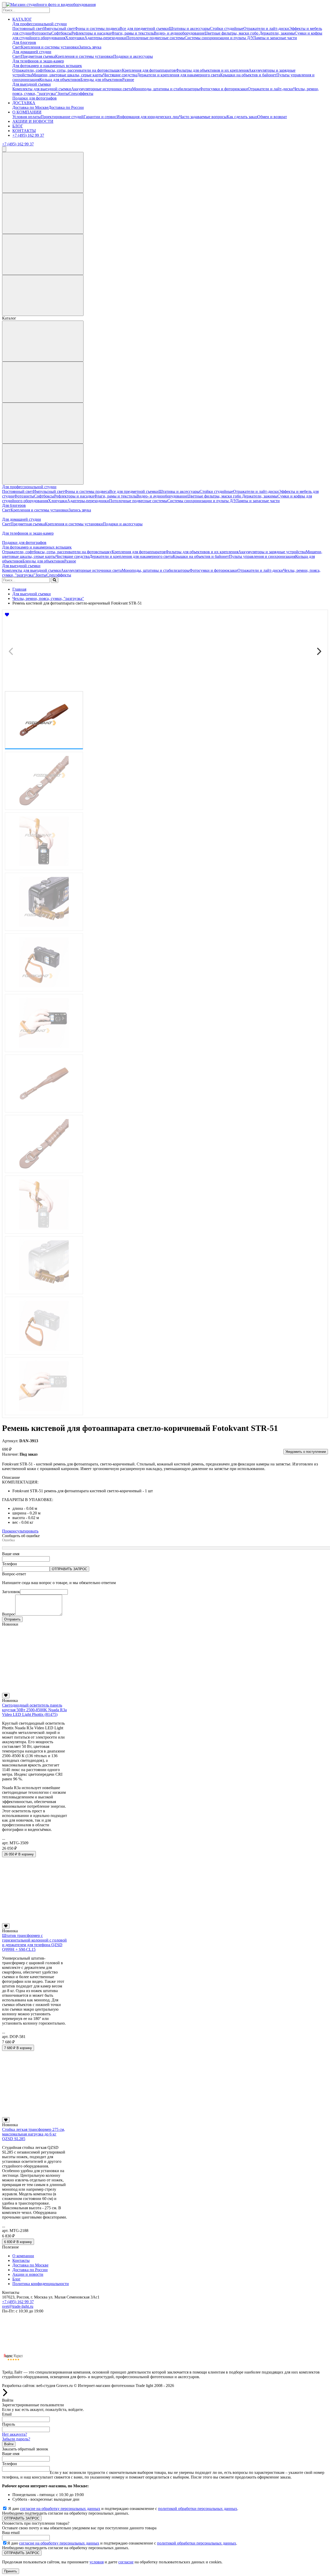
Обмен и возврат (272, 117)
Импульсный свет (59, 28)
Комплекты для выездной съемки (42, 89)
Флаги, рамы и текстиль (133, 33)
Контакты (21, 2260)
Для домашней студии (32, 52)
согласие (126, 2562)
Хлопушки (75, 38)
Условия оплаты (27, 117)
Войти (9, 2444)
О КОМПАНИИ (27, 112)
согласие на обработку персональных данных (60, 2509)
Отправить (12, 1619)
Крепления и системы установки (50, 47)
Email (7, 2414)
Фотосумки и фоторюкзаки (224, 89)
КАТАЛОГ (22, 19)
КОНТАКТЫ (24, 131)
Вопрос (9, 1614)
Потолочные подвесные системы (155, 38)
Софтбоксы (61, 33)
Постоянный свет (28, 28)
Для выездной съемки (32, 84)
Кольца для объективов (60, 80)
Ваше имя (11, 1554)
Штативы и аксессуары (189, 28)
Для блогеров (24, 42)
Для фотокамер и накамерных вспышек (47, 66)
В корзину (19, 1854)
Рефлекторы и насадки (91, 33)
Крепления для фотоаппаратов (149, 70)
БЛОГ (18, 126)
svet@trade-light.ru (18, 2306)
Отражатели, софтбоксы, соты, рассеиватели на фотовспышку (67, 70)
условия (97, 2562)
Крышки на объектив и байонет (248, 75)
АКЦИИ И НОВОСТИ (33, 121)
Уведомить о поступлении (306, 1452)
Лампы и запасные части (275, 38)
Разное (128, 80)
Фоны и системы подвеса (97, 28)
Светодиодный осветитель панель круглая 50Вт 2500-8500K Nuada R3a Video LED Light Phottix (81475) (34, 1710)
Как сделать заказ (242, 117)
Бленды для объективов (101, 80)
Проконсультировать (20, 1531)
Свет (17, 47)
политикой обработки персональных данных (198, 2509)
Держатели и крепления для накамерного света (179, 75)
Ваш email (11, 2533)
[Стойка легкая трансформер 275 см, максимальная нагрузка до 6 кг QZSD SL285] (35, 2115)
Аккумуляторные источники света (102, 89)
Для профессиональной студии (40, 24)
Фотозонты (41, 33)
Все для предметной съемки (144, 28)
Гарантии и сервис (100, 117)
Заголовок (11, 1592)
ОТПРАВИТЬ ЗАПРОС (69, 1569)
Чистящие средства (120, 75)
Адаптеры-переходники (105, 38)
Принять (11, 2571)
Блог (16, 2279)
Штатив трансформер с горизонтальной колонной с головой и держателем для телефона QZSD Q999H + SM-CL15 (34, 1942)
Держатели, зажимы (277, 33)
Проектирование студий (62, 117)
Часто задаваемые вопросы (203, 117)
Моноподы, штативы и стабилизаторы (166, 89)
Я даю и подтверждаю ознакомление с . (123, 2509)
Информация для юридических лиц (148, 117)
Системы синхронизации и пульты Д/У (219, 38)
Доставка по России (66, 107)
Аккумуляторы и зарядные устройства (272, 552)
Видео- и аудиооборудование (179, 33)
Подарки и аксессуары (133, 56)
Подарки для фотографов (35, 98)
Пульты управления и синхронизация (262, 556)
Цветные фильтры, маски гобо (232, 33)
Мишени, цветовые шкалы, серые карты (68, 75)
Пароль (9, 2424)
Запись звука (90, 47)
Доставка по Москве (30, 107)
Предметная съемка (38, 56)
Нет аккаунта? (15, 2434)
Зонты (63, 93)
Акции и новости (28, 2274)
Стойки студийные (227, 28)
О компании (23, 2256)
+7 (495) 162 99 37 (28, 135)
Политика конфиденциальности (41, 2284)
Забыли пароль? (16, 2439)
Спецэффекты (81, 93)
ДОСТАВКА (24, 103)
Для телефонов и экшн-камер (38, 61)
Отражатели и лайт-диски (266, 28)
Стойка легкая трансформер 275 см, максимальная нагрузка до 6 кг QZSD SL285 (34, 2134)
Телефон (10, 1564)
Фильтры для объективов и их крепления (212, 70)
